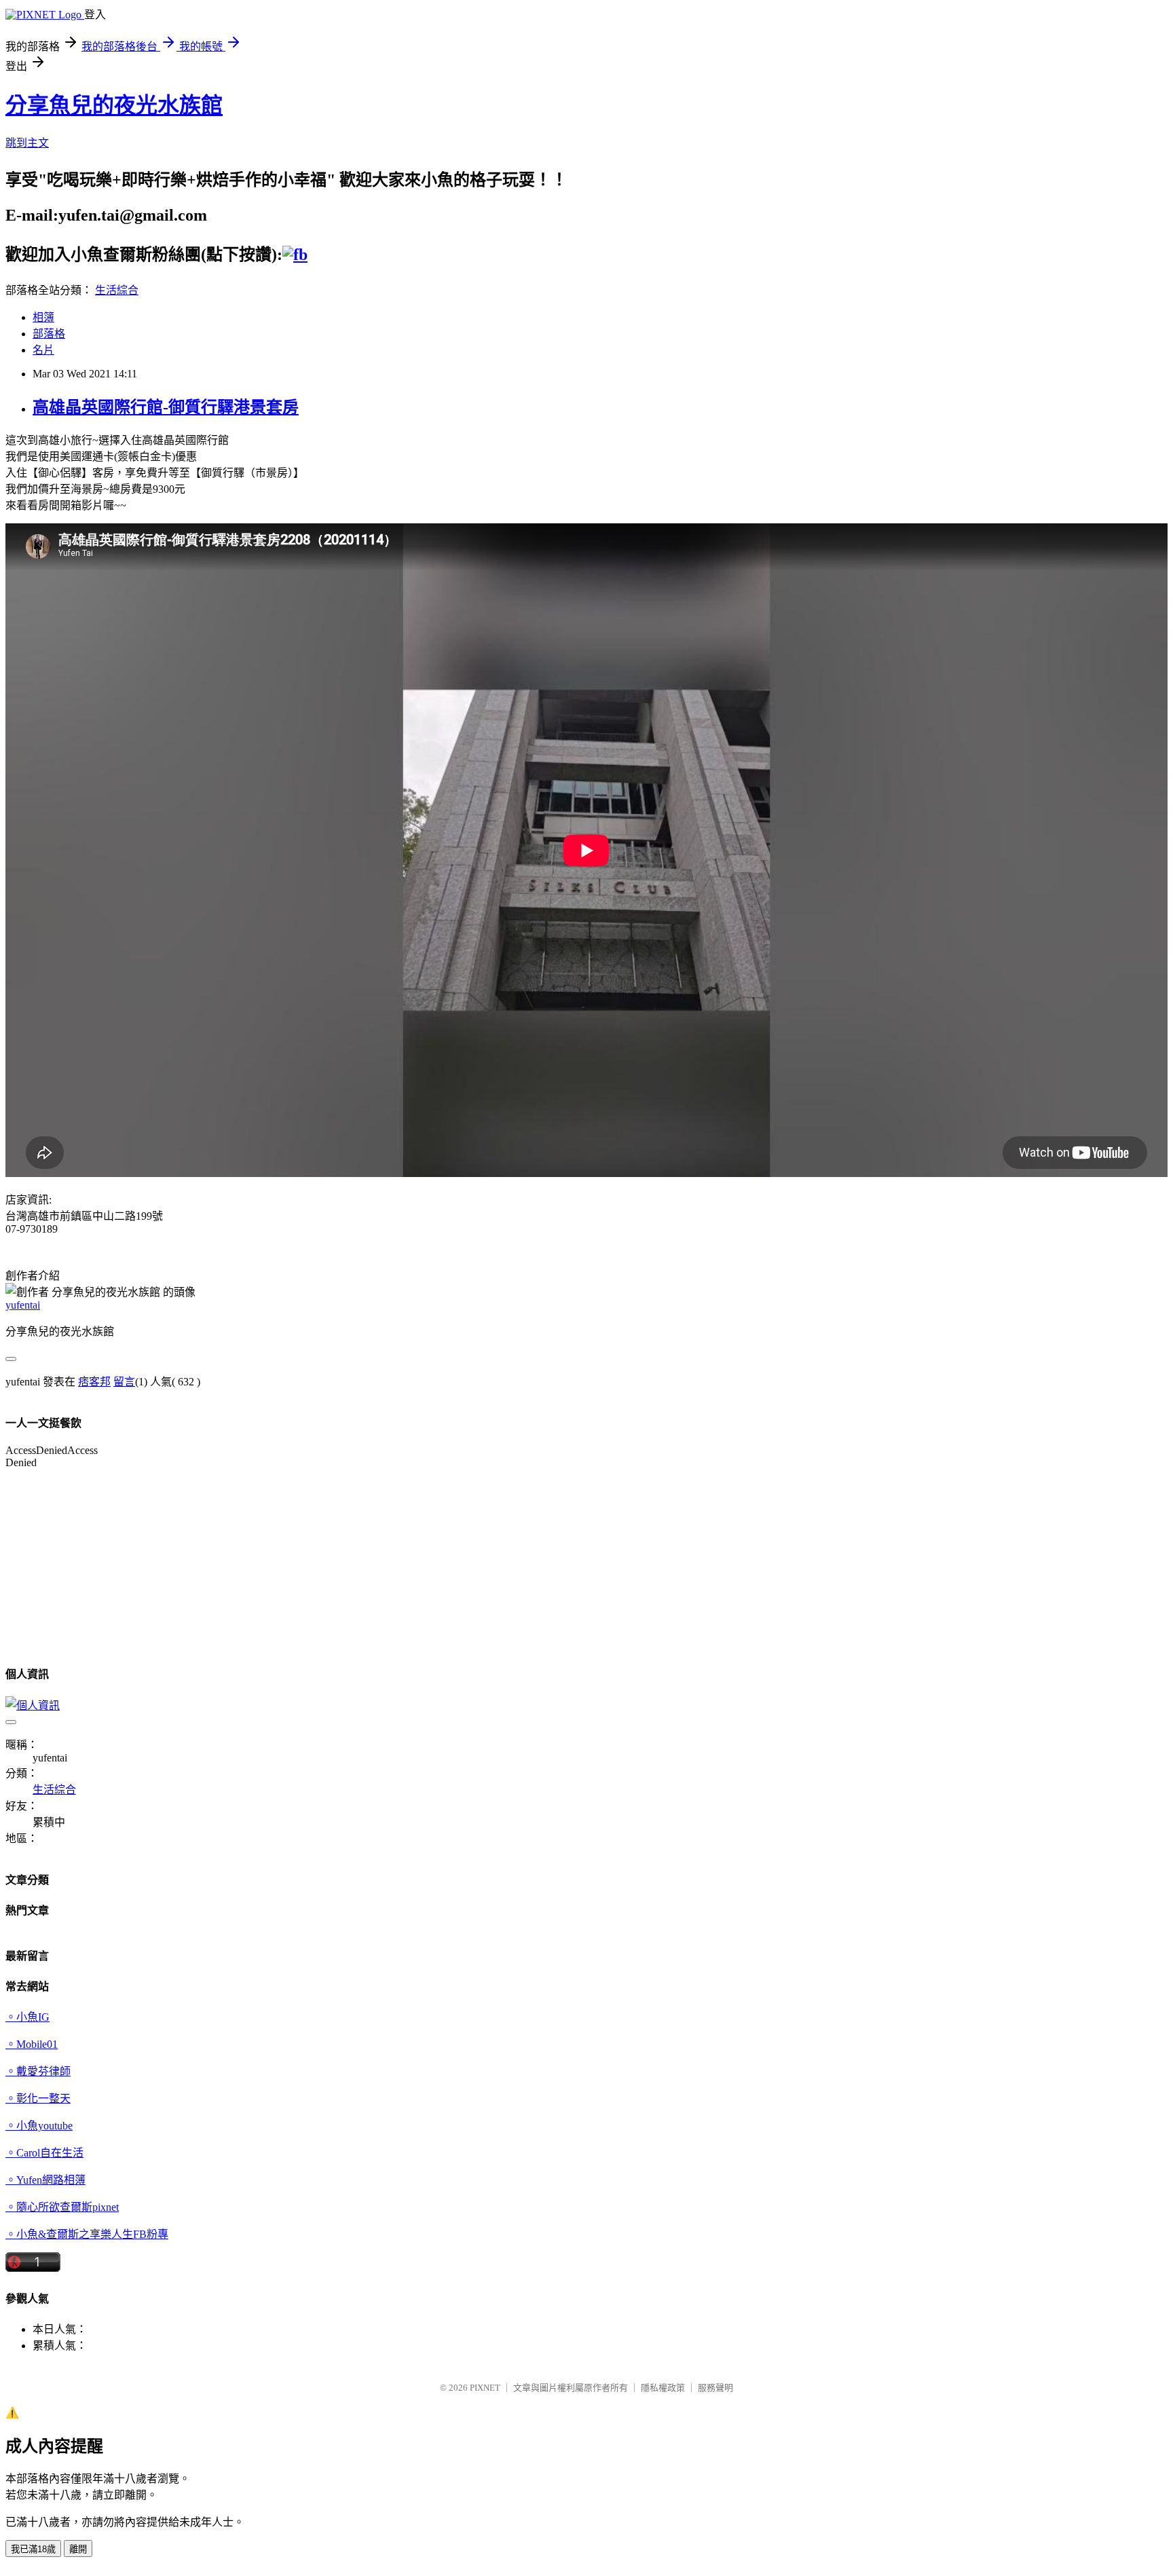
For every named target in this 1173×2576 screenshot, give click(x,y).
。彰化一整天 (38, 2098)
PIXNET (485, 2388)
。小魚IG (27, 2017)
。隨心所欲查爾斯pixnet (62, 2207)
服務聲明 (715, 2388)
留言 (124, 1382)
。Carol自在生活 (44, 2153)
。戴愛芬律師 (38, 2071)
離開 (78, 2549)
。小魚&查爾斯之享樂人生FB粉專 (87, 2234)
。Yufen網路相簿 (45, 2180)
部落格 (49, 334)
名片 (43, 350)
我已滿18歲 (33, 2549)
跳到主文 (27, 143)
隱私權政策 (663, 2388)
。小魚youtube (39, 2126)
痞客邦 (94, 1382)
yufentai (23, 1305)
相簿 (43, 317)
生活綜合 (117, 290)
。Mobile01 (32, 2044)
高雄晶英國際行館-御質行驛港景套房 (166, 407)
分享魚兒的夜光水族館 (114, 105)
